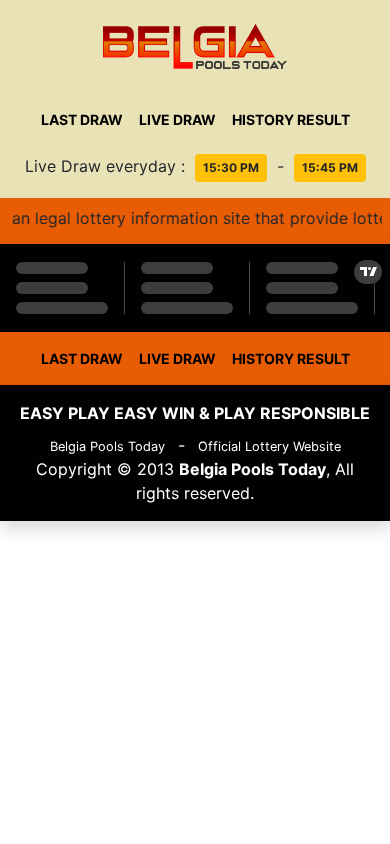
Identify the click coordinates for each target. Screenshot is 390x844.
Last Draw (82, 119)
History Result (291, 119)
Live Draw (177, 119)
